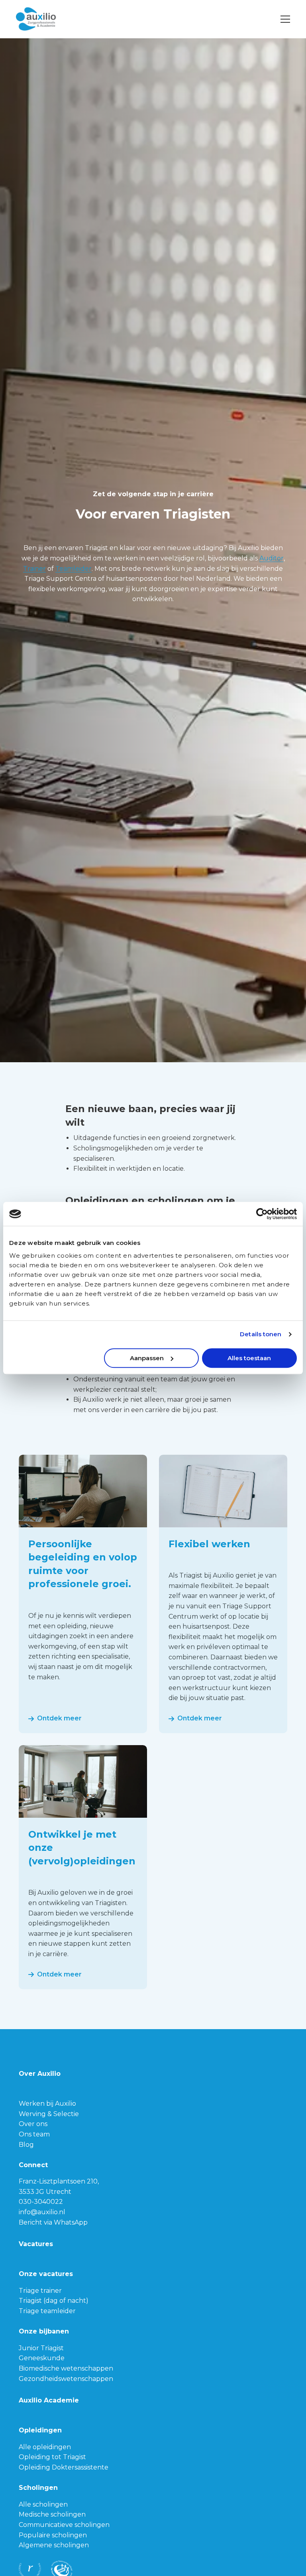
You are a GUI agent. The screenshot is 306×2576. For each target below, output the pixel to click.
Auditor (272, 558)
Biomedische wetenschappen (66, 2368)
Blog (26, 2145)
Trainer (34, 569)
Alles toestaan (249, 1358)
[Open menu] (282, 19)
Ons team (34, 2134)
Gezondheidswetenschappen (66, 2379)
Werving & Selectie (49, 2114)
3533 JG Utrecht (45, 2192)
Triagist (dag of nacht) (54, 2301)
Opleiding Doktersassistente (64, 2467)
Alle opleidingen (45, 2447)
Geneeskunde (42, 2358)
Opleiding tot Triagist (52, 2457)
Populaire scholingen (53, 2535)
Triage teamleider (47, 2311)
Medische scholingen (52, 2514)
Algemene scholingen (54, 2545)
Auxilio (56, 19)
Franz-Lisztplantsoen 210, (59, 2181)
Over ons (33, 2124)
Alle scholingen (43, 2504)
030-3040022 (41, 2202)
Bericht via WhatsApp (53, 2222)
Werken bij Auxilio (47, 2104)
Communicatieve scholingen (64, 2525)
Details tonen (261, 1334)
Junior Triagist (41, 2348)
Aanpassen (147, 1358)
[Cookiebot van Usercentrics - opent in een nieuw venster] (262, 1214)
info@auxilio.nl (42, 2212)
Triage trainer (40, 2291)
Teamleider (74, 569)
